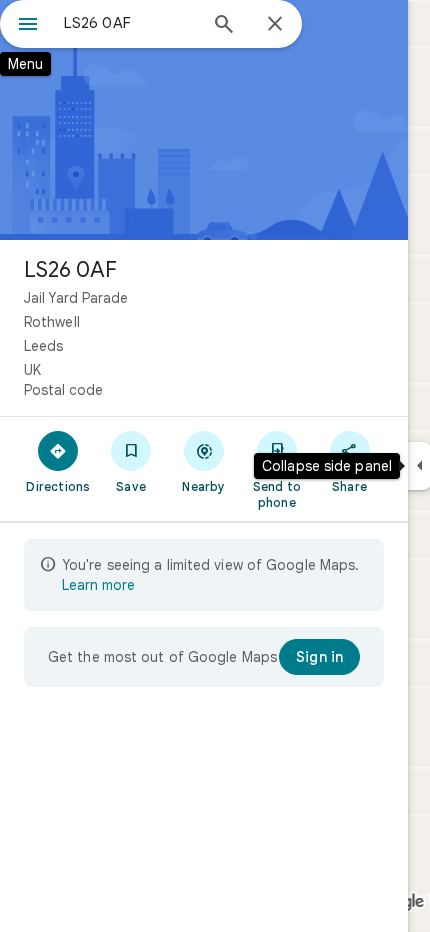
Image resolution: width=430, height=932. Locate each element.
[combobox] (130, 23)
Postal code (63, 390)
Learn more (98, 585)
